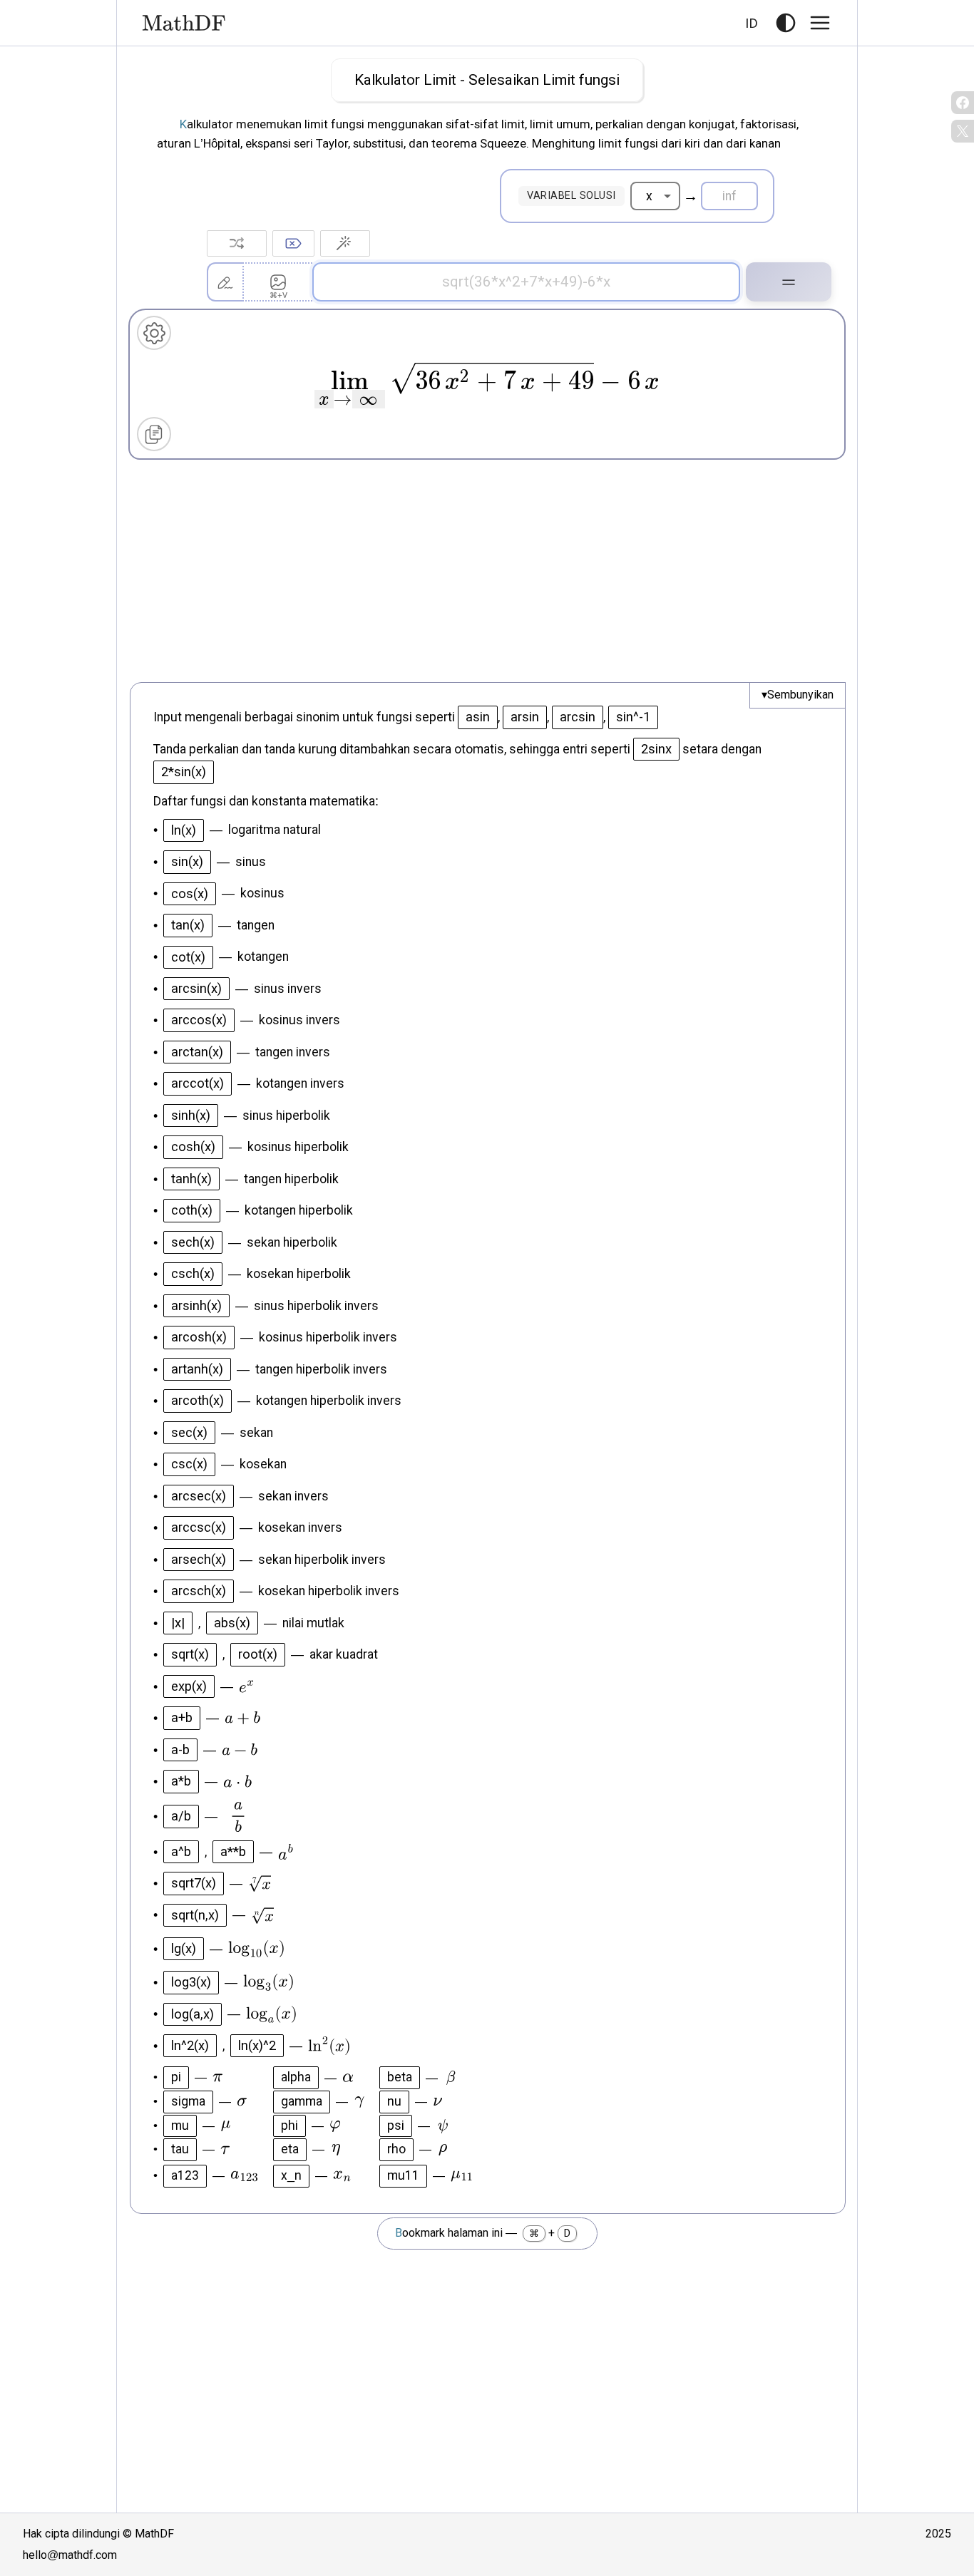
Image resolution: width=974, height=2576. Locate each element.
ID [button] (752, 22)
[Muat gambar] (277, 282)
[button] (786, 23)
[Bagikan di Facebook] (963, 103)
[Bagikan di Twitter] (963, 131)
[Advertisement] (487, 574)
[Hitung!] (789, 282)
